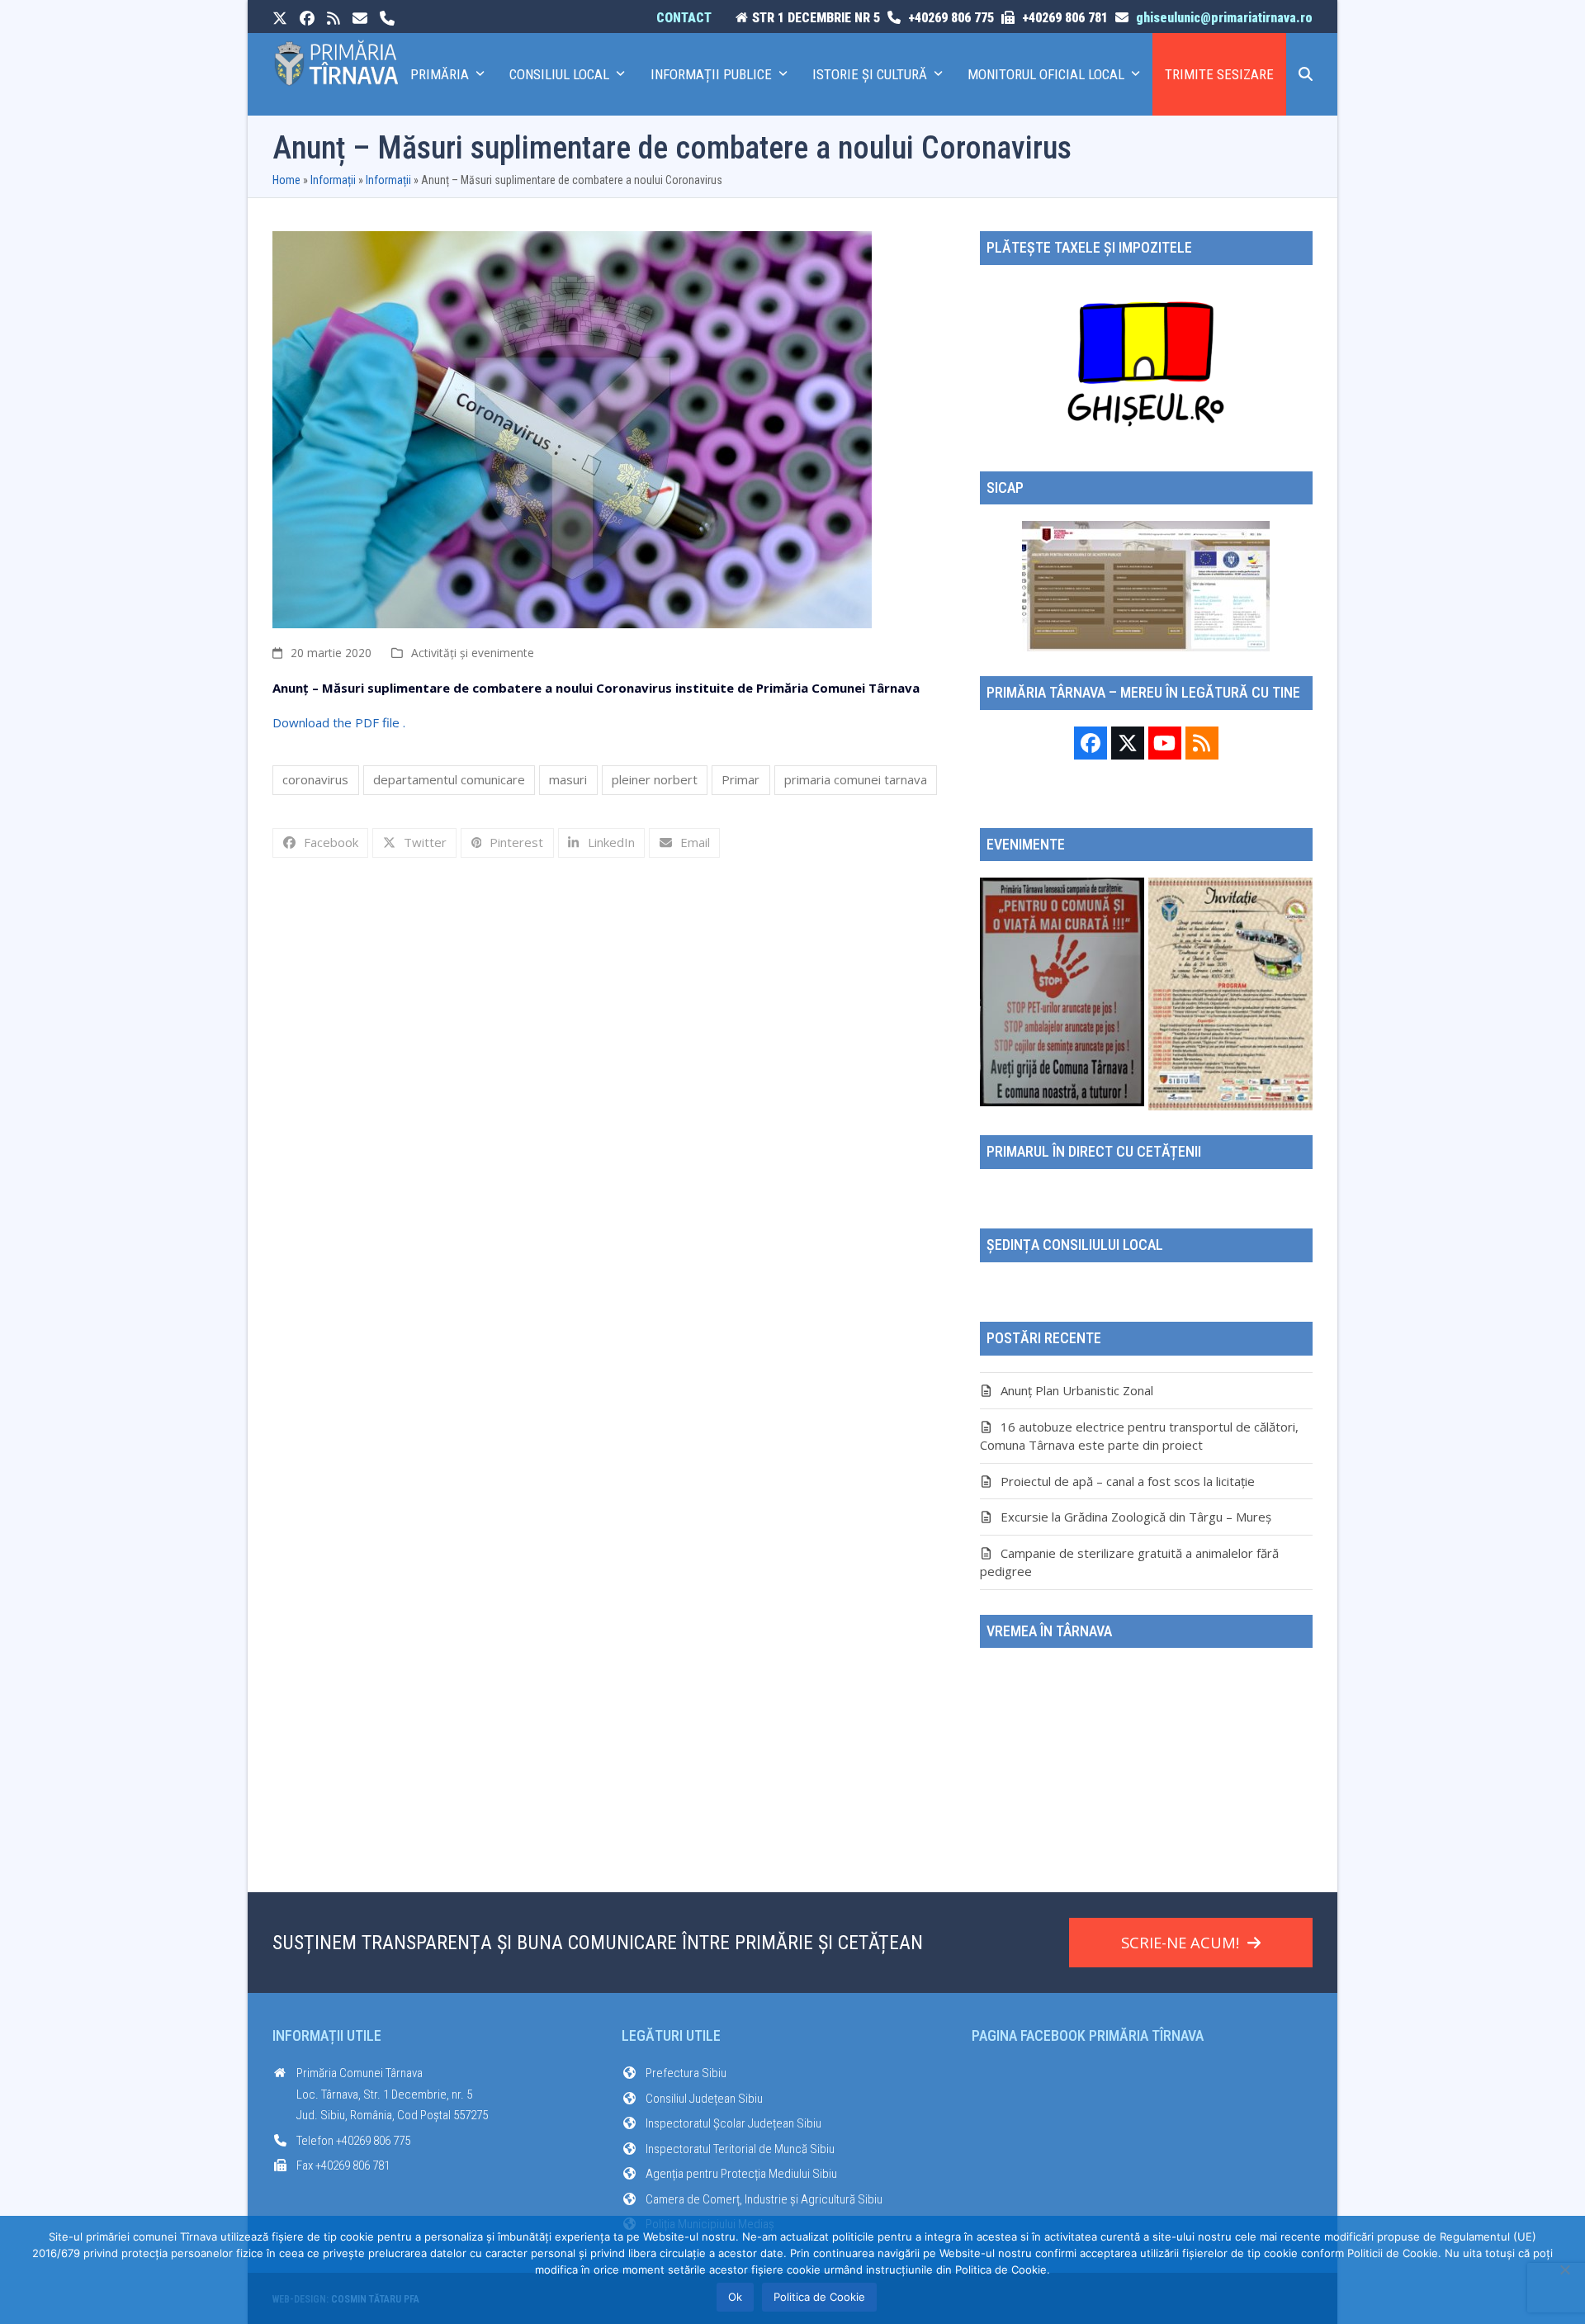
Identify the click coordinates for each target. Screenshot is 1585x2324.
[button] (1306, 74)
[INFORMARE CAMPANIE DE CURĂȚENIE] (1062, 991)
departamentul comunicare (449, 779)
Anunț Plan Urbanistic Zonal (1077, 1390)
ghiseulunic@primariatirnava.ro (1224, 18)
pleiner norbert (655, 779)
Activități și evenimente (473, 653)
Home (286, 180)
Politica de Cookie (819, 2297)
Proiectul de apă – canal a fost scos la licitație (1128, 1481)
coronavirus (315, 779)
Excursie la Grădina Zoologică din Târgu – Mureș (1136, 1517)
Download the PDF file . (339, 722)
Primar (740, 779)
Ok (735, 2297)
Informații (333, 180)
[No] (1564, 2270)
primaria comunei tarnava (856, 779)
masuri (568, 779)
